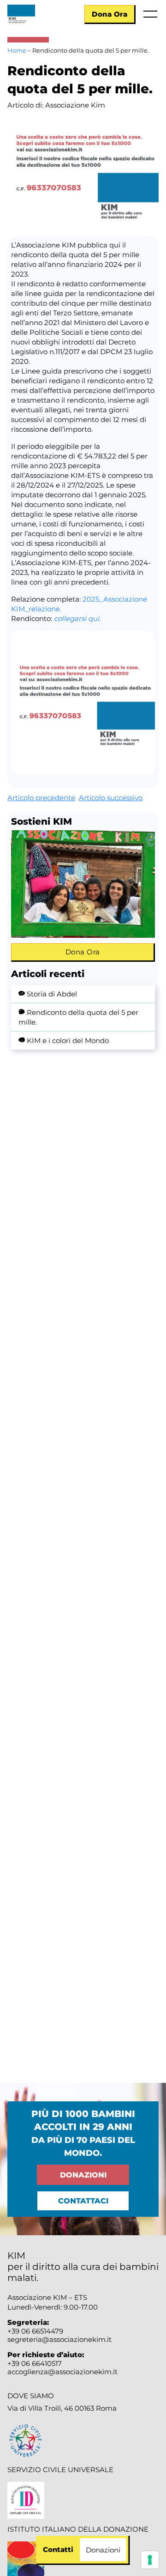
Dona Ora (110, 14)
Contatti (58, 2549)
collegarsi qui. (77, 618)
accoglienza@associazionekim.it (62, 2372)
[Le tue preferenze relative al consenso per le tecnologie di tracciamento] (150, 2560)
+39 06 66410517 (35, 2363)
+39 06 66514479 (35, 2331)
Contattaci (83, 2201)
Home (17, 50)
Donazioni (83, 2175)
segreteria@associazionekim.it (59, 2339)
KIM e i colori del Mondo (68, 1041)
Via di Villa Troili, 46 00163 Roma (62, 2408)
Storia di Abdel (52, 994)
